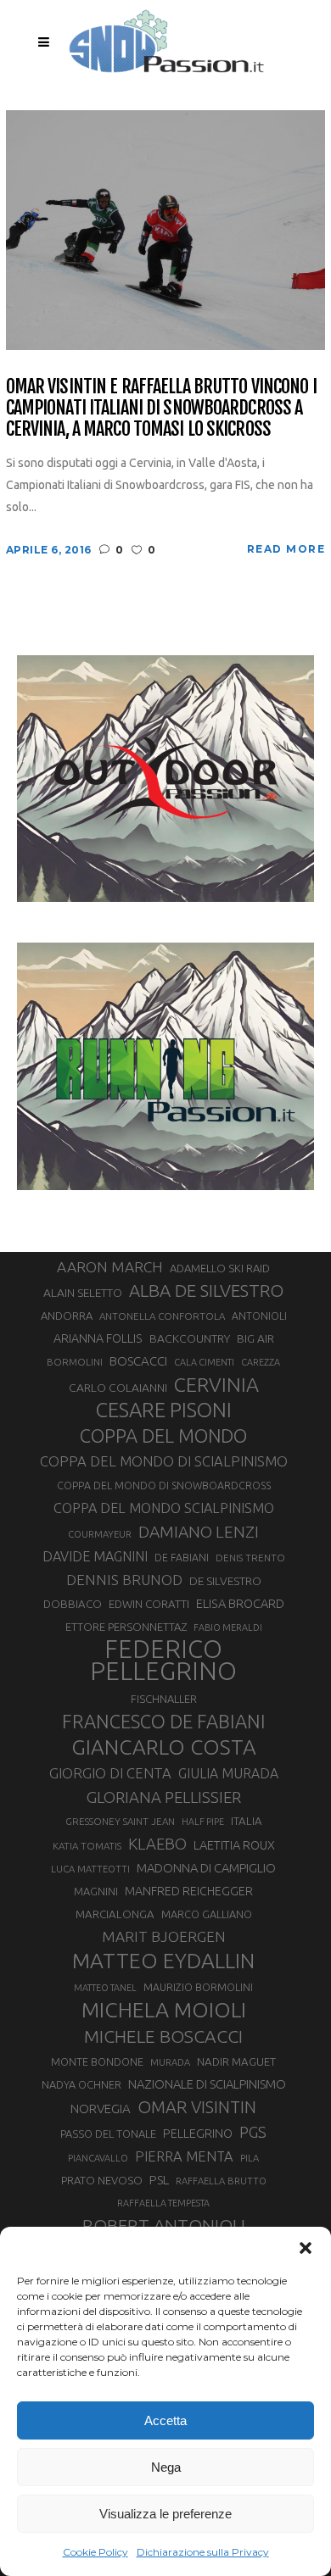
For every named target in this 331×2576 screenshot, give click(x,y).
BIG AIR (255, 1338)
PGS (253, 2132)
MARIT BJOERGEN (164, 1936)
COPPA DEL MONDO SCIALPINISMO (164, 1508)
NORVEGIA (101, 2109)
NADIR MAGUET (236, 2062)
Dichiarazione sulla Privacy (203, 2552)
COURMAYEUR (100, 1534)
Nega (166, 2467)
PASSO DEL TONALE (108, 2134)
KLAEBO (157, 1844)
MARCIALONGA (115, 1914)
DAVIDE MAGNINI (95, 1556)
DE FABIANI (182, 1558)
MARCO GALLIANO (207, 1914)
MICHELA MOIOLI (164, 2010)
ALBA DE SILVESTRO (206, 1291)
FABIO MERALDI (228, 1627)
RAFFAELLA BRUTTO (221, 2181)
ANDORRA (67, 1316)
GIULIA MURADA (228, 1773)
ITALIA (247, 1821)
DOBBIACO (73, 1604)
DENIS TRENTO (250, 1558)
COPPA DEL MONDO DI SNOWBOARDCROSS (164, 1485)
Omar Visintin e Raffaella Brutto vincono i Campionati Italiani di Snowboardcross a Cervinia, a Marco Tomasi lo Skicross (161, 408)
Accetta (165, 2420)
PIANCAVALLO (98, 2158)
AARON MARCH (110, 1267)
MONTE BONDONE (97, 2061)
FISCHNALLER (164, 1699)
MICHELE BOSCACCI (163, 2036)
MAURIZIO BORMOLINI (198, 1987)
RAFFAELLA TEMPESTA (163, 2203)
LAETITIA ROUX (234, 1845)
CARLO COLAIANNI (118, 1388)
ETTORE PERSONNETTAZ (126, 1627)
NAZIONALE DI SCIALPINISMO (207, 2084)
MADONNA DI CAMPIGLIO (206, 1868)
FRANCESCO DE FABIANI (164, 1721)
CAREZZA (261, 1362)
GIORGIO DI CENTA (110, 1773)
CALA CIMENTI (204, 1362)
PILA (250, 2158)
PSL (159, 2180)
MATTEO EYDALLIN (163, 1961)
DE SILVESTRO (225, 1581)
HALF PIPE (203, 1822)
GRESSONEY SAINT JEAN (120, 1821)
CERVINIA (216, 1384)
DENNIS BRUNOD (124, 1580)
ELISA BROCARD (240, 1603)
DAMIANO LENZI (199, 1532)
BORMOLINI (75, 1362)
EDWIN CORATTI (149, 1604)
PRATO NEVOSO (102, 2180)
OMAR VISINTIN (197, 2107)
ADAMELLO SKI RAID (220, 1268)
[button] (306, 2248)
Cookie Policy (95, 2552)
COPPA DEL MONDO (163, 1436)
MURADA (170, 2062)
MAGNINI (96, 1891)
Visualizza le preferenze (165, 2514)
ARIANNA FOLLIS (98, 1338)
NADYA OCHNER (81, 2084)
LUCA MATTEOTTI (90, 1869)
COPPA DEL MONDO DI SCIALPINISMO (164, 1461)
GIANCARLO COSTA (164, 1747)
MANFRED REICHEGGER (189, 1891)
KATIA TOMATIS (87, 1846)
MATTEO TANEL (105, 1988)
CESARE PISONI (164, 1410)
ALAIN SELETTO (83, 1293)
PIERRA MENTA (184, 2156)
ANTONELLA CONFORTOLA (162, 1316)
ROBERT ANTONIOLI (164, 2225)
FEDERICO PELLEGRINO (163, 1661)
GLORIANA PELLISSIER (164, 1797)
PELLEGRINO (198, 2133)
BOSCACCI (138, 1361)
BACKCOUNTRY (190, 1338)
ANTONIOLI (259, 1316)
